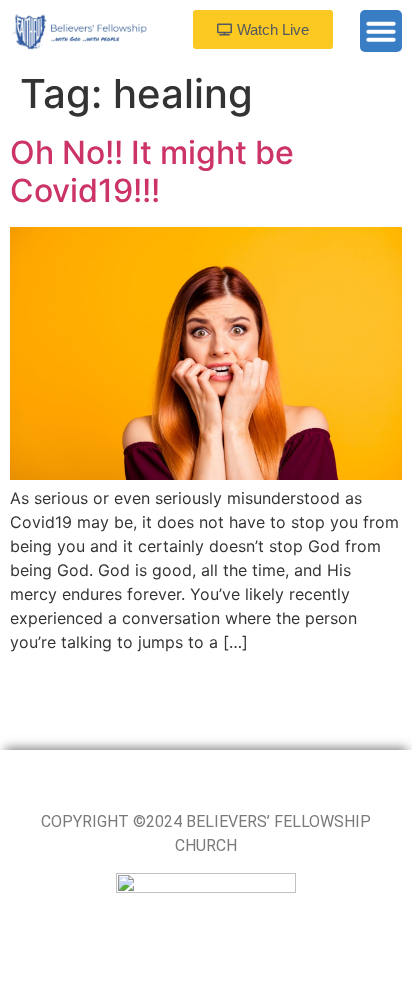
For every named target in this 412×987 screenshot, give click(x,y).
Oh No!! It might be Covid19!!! (152, 171)
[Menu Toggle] (381, 31)
